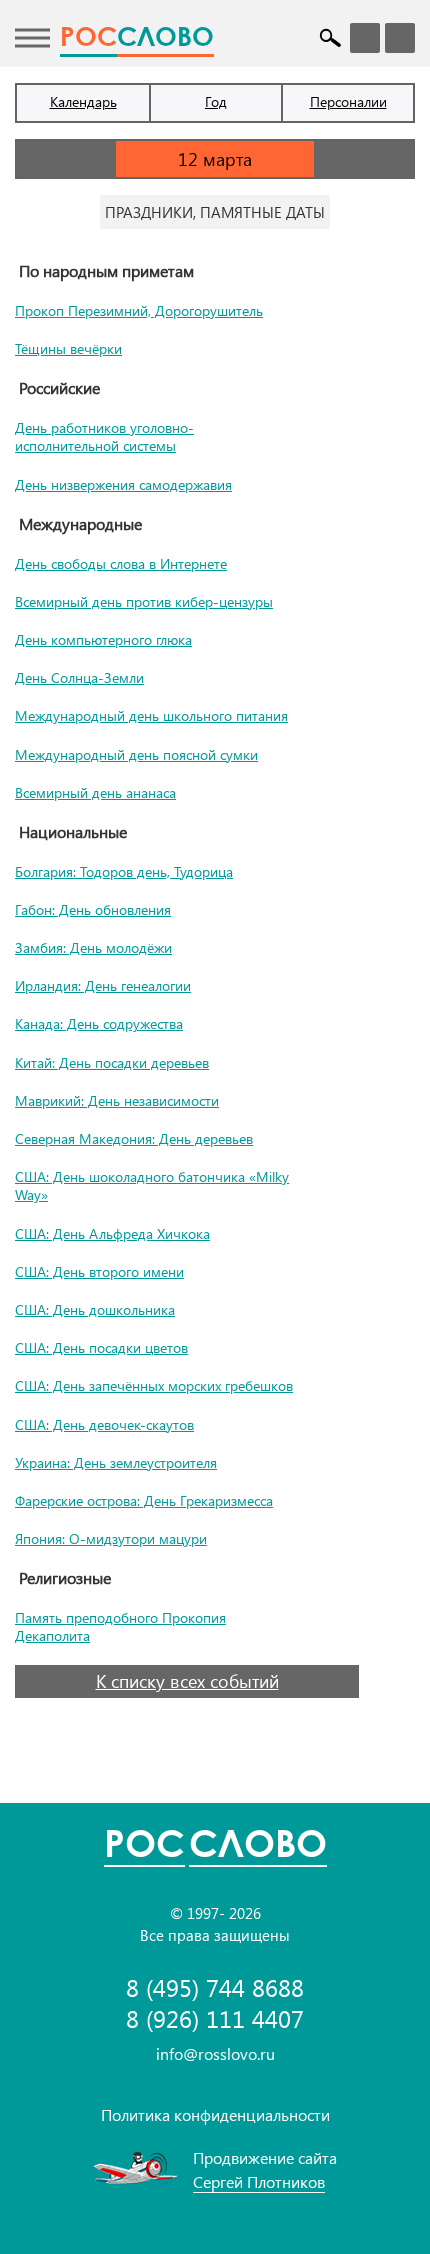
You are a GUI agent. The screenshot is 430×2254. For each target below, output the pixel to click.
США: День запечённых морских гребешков (154, 1385)
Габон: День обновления (93, 909)
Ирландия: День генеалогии (103, 985)
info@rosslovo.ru (215, 2053)
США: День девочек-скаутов (104, 1424)
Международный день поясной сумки (136, 754)
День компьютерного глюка (103, 639)
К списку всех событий (187, 1681)
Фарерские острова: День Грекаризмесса (144, 1500)
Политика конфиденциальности (215, 2114)
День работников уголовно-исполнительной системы (104, 436)
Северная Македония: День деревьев (134, 1138)
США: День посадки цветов (101, 1347)
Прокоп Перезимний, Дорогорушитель (139, 310)
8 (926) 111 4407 (215, 2018)
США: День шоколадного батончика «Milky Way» (152, 1185)
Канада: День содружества (99, 1023)
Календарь (83, 101)
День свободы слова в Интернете (121, 563)
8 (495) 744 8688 (215, 1987)
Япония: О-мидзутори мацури (111, 1538)
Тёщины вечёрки (68, 348)
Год (216, 101)
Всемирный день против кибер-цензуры (144, 601)
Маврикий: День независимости (117, 1100)
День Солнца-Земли (79, 677)
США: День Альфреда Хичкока (112, 1233)
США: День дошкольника (95, 1309)
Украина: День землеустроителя (116, 1462)
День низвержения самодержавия (123, 484)
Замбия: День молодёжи (93, 947)
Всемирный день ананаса (95, 792)
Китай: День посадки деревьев (112, 1062)
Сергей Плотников (259, 2181)
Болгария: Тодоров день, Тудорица (124, 871)
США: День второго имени (99, 1271)
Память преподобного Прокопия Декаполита (120, 1626)
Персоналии (348, 101)
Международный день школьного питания (151, 715)
